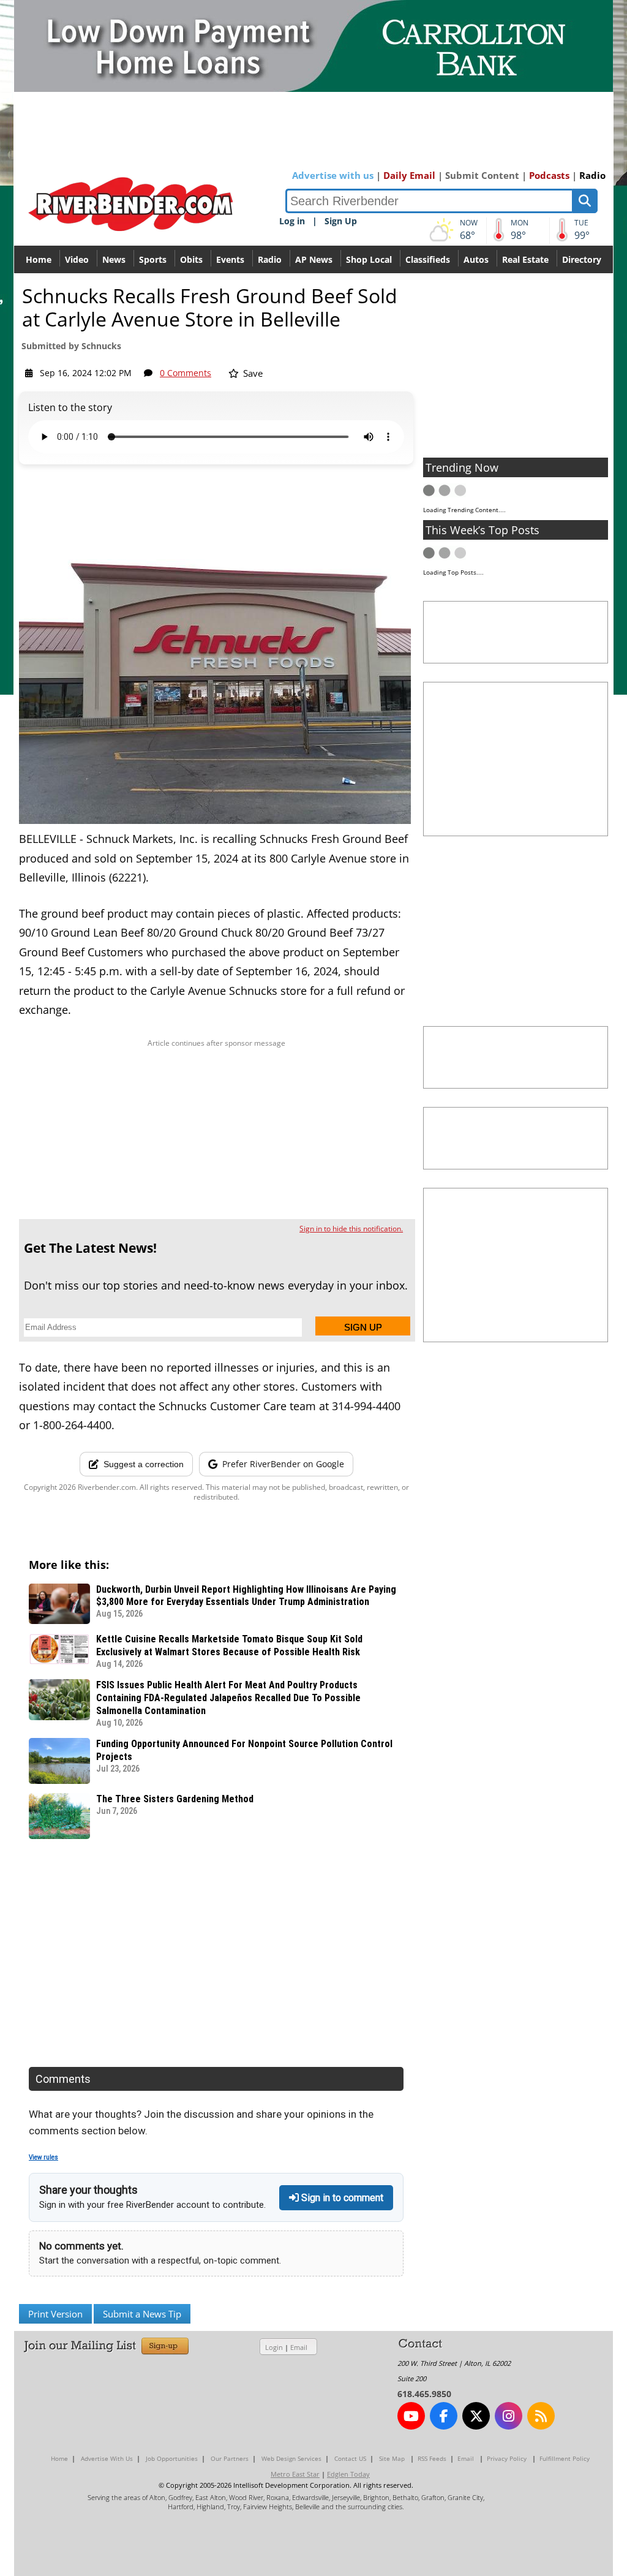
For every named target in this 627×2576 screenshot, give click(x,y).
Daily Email (409, 175)
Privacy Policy (507, 2458)
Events (230, 259)
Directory (582, 259)
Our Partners (230, 2458)
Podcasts (549, 175)
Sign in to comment (341, 2198)
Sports (153, 259)
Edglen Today (348, 2474)
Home (39, 259)
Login (274, 2347)
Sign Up (341, 221)
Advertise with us (333, 175)
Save (252, 373)
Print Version (55, 2314)
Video (77, 259)
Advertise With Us (107, 2458)
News (114, 259)
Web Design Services (291, 2458)
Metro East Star (295, 2474)
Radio (592, 175)
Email (299, 2347)
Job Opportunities (172, 2458)
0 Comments (186, 373)
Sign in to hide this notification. (351, 1229)
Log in (292, 221)
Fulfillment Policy (565, 2458)
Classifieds (428, 259)
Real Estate (525, 259)
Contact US (350, 2458)
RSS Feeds (432, 2458)
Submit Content (482, 175)
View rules (43, 2157)
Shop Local (369, 259)
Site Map (392, 2458)
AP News (314, 259)
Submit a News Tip (142, 2314)
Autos (476, 259)
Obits (191, 259)
